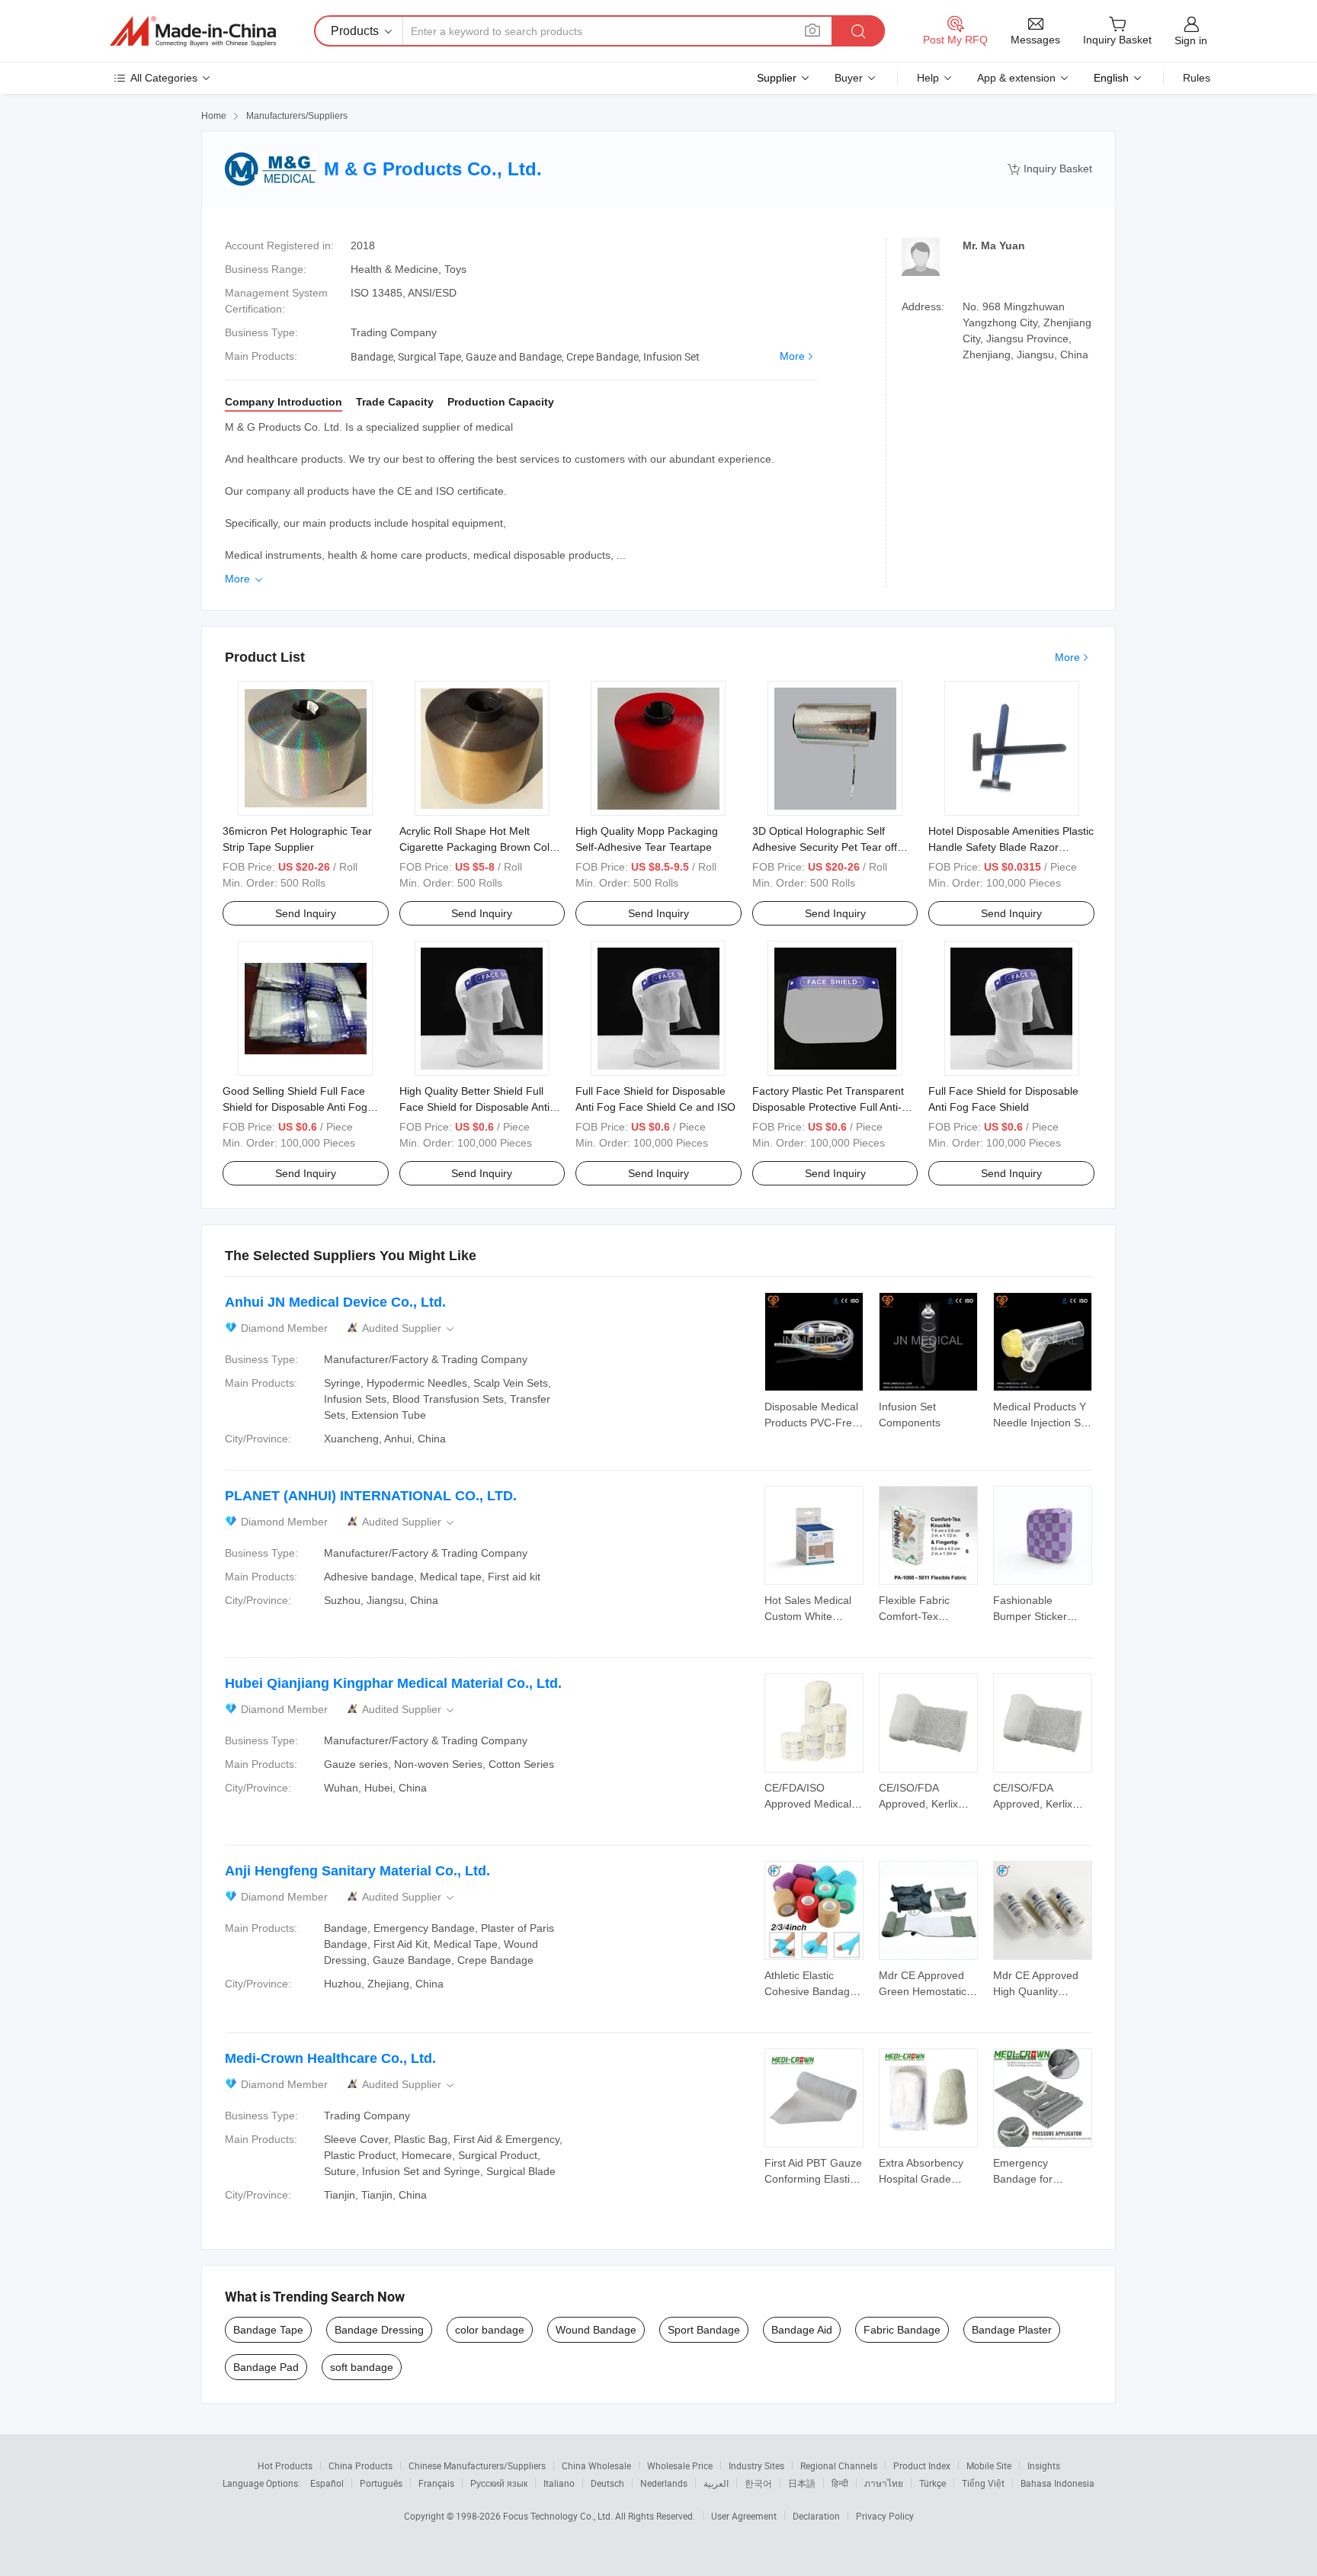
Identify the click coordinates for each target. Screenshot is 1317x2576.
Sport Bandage (704, 2330)
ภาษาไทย (884, 2483)
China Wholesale (596, 2465)
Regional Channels (839, 2465)
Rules (1197, 78)
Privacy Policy (885, 2516)
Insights (1044, 2465)
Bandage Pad (266, 2367)
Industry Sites (756, 2465)
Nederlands (664, 2483)
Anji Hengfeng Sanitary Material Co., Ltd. (357, 1871)
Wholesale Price (680, 2465)
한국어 (758, 2483)
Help (928, 78)
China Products (360, 2465)
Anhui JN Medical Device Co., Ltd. (335, 1302)
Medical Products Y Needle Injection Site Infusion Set (1043, 1423)
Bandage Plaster (1012, 2330)
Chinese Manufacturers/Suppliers (477, 2465)
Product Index (922, 2465)
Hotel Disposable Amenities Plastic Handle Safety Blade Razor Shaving (1011, 847)
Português (381, 2483)
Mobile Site (989, 2465)
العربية (716, 2483)
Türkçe (932, 2483)
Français (436, 2483)
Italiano (559, 2483)
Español (327, 2483)
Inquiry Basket (1050, 169)
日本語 (802, 2483)
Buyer (849, 78)
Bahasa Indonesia (1057, 2483)
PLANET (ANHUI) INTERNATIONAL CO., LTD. (371, 1496)
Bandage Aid (802, 2330)
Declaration (816, 2516)
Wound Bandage (596, 2330)
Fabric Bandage (902, 2330)
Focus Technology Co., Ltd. (559, 2516)
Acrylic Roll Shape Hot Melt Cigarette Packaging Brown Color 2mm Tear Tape (479, 847)
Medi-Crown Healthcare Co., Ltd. (330, 2058)
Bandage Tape (268, 2330)
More (792, 356)
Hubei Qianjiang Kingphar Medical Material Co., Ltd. (393, 1683)
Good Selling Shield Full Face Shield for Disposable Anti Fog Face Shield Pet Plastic (295, 1107)
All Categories (164, 78)
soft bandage (362, 2367)
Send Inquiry (306, 913)
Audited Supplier (409, 1328)
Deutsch (607, 2483)
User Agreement (744, 2516)
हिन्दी (840, 2483)
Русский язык (499, 2483)
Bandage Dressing (379, 2330)
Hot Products (285, 2465)
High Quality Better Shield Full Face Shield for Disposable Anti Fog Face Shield (474, 1107)
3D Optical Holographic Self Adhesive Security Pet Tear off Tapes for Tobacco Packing (825, 847)
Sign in (1191, 40)
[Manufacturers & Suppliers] (193, 31)
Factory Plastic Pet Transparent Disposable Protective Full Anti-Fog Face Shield (828, 1107)
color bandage (490, 2330)
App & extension (1016, 78)
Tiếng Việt (983, 2483)
